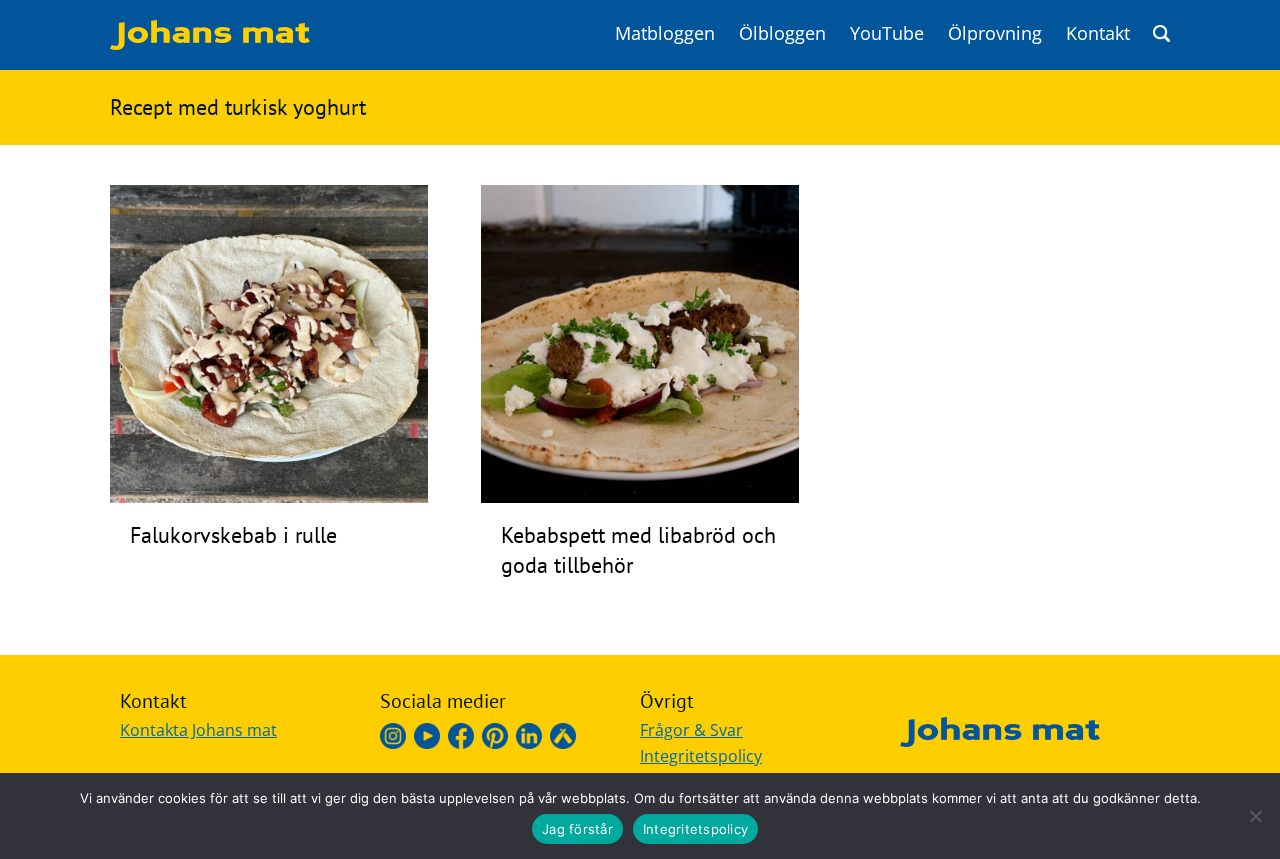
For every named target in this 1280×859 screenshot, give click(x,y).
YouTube (887, 33)
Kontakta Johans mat (198, 730)
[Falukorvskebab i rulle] (269, 497)
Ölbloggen (782, 33)
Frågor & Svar (691, 730)
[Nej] (1255, 816)
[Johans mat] (210, 44)
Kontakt (1098, 33)
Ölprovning (995, 33)
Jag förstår (577, 829)
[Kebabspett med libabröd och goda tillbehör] (640, 497)
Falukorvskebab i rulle (233, 535)
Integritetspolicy (701, 756)
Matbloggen (665, 33)
